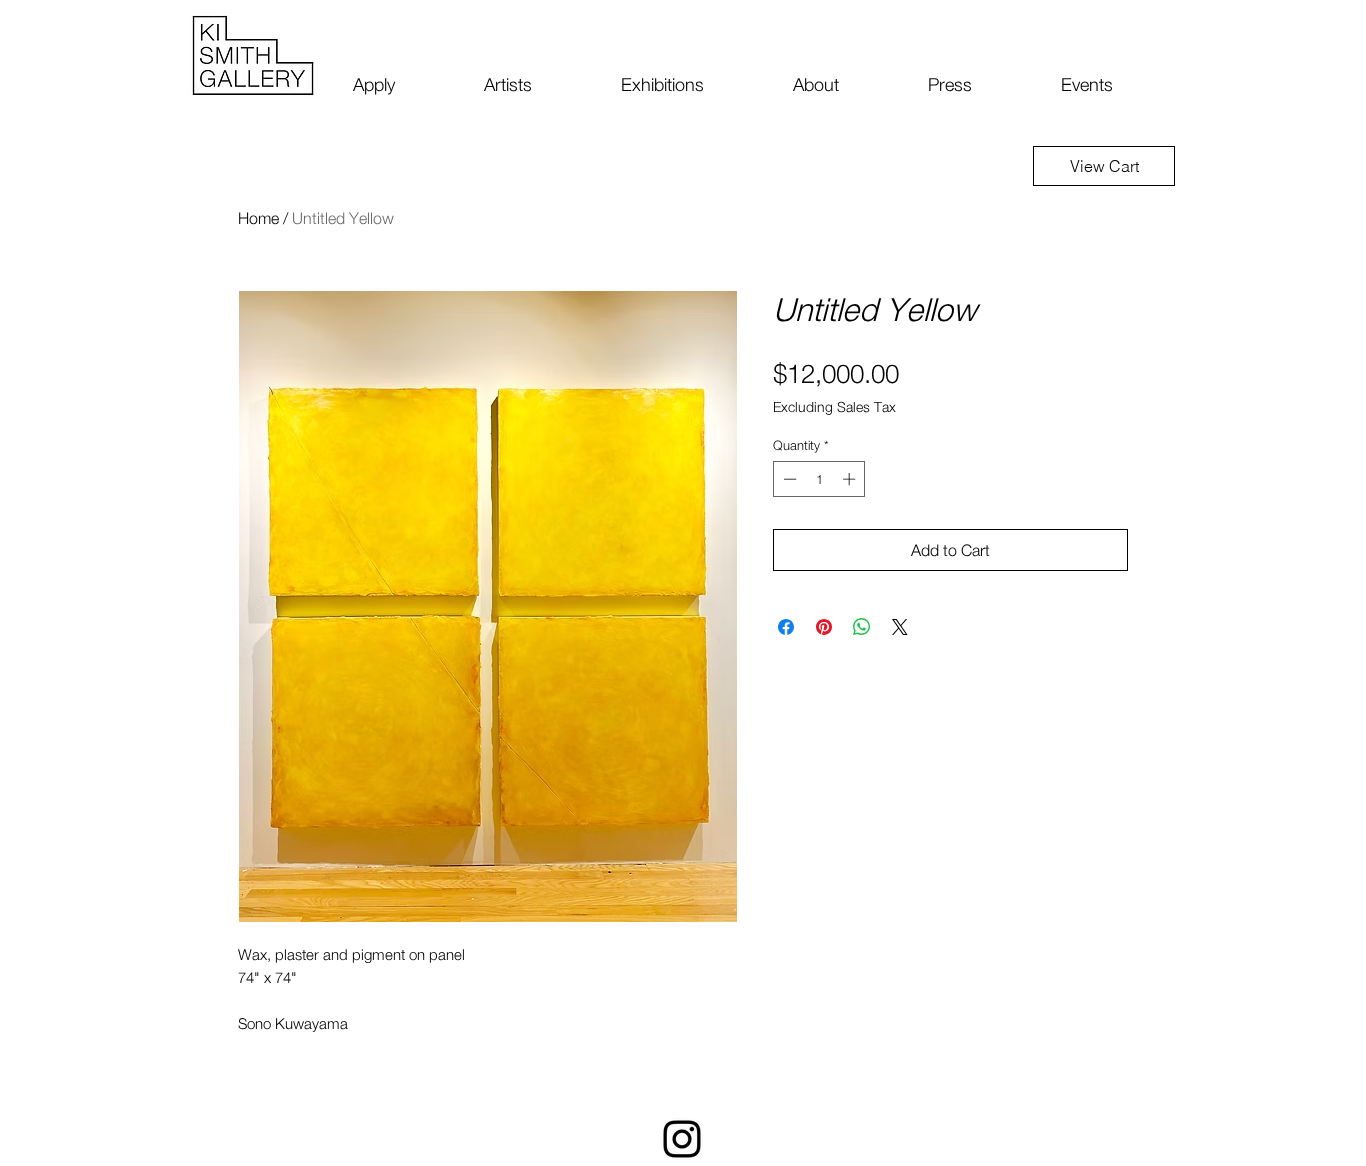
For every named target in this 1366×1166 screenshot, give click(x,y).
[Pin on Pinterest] (824, 627)
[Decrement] (788, 479)
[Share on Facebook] (786, 627)
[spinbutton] (819, 479)
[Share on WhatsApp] (862, 627)
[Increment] (851, 479)
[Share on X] (900, 627)
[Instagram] (682, 1139)
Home (258, 218)
